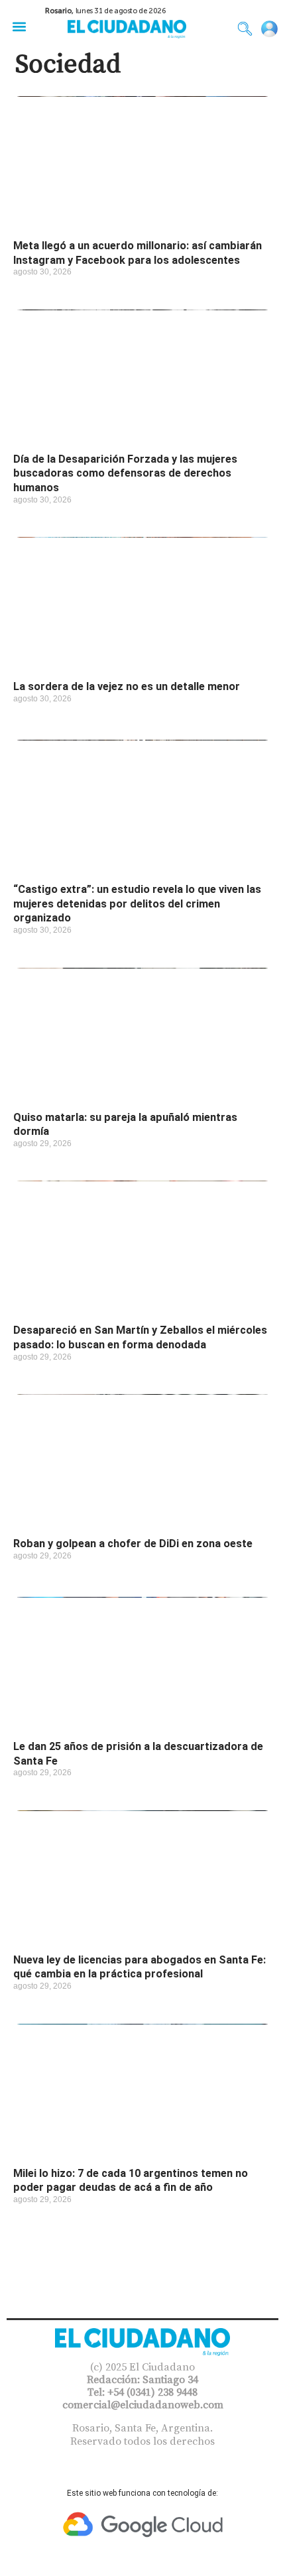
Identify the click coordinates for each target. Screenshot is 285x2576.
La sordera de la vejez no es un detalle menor (127, 686)
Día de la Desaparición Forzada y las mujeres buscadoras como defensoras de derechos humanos (125, 473)
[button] (19, 26)
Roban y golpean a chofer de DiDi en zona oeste (133, 1544)
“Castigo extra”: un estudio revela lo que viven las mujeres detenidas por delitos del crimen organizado (137, 904)
